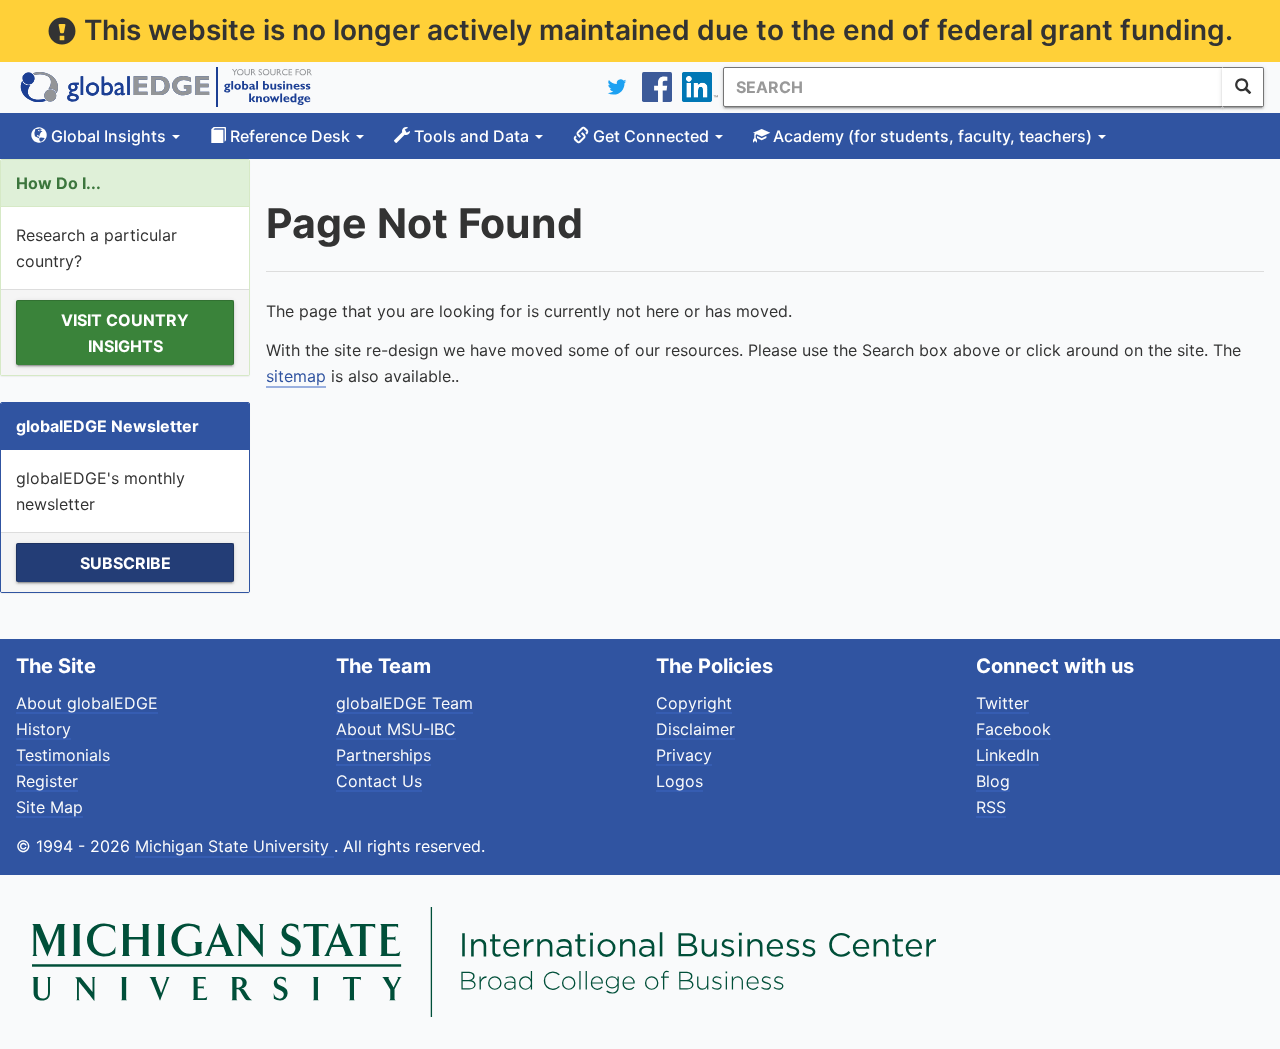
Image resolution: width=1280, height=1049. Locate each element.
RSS (991, 807)
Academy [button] (930, 136)
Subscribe (125, 563)
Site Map (49, 807)
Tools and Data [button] (471, 136)
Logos (679, 781)
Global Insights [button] (108, 136)
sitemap (296, 376)
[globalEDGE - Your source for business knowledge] (166, 87)
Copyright (694, 703)
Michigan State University (234, 846)
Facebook (1013, 729)
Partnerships (383, 755)
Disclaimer (695, 729)
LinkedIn (1007, 755)
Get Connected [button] (651, 136)
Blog (993, 781)
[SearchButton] (1243, 87)
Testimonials (63, 755)
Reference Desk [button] (290, 136)
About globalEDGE (87, 703)
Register (47, 781)
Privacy (684, 755)
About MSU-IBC (396, 729)
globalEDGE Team (404, 703)
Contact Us (379, 781)
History (43, 729)
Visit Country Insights (125, 333)
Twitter (1002, 703)
